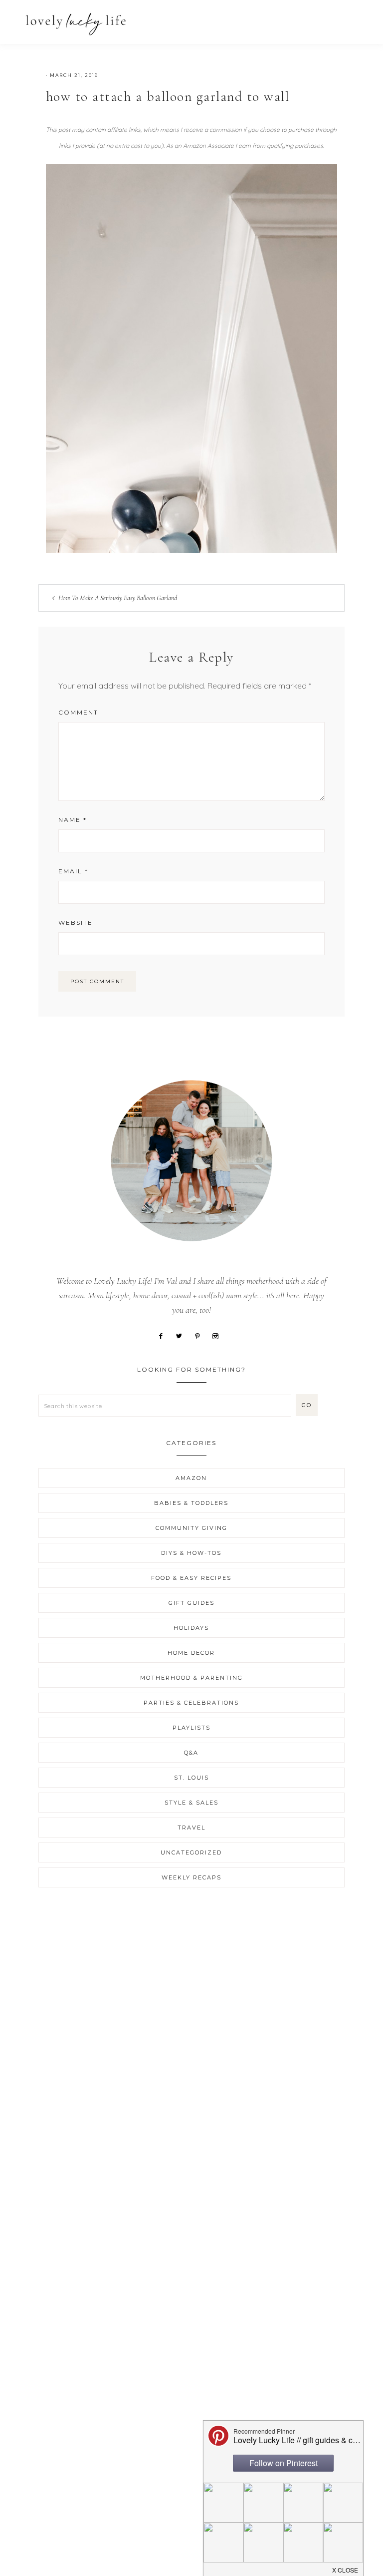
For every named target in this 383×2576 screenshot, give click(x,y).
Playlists (191, 1728)
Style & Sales (191, 1803)
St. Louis (191, 1778)
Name (73, 820)
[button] (354, 19)
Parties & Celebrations (191, 1703)
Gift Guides (191, 1603)
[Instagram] (219, 1335)
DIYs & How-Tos (191, 1553)
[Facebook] (164, 1335)
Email (73, 871)
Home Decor (191, 1653)
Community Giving (191, 1528)
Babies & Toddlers (191, 1503)
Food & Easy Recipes (191, 1578)
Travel (191, 1828)
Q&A (191, 1753)
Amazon (191, 1478)
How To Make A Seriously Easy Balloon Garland (118, 598)
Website (76, 922)
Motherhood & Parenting (191, 1678)
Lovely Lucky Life (76, 24)
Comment (78, 712)
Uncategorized (191, 1852)
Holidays (191, 1628)
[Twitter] (183, 1335)
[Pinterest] (201, 1335)
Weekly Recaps (191, 1877)
